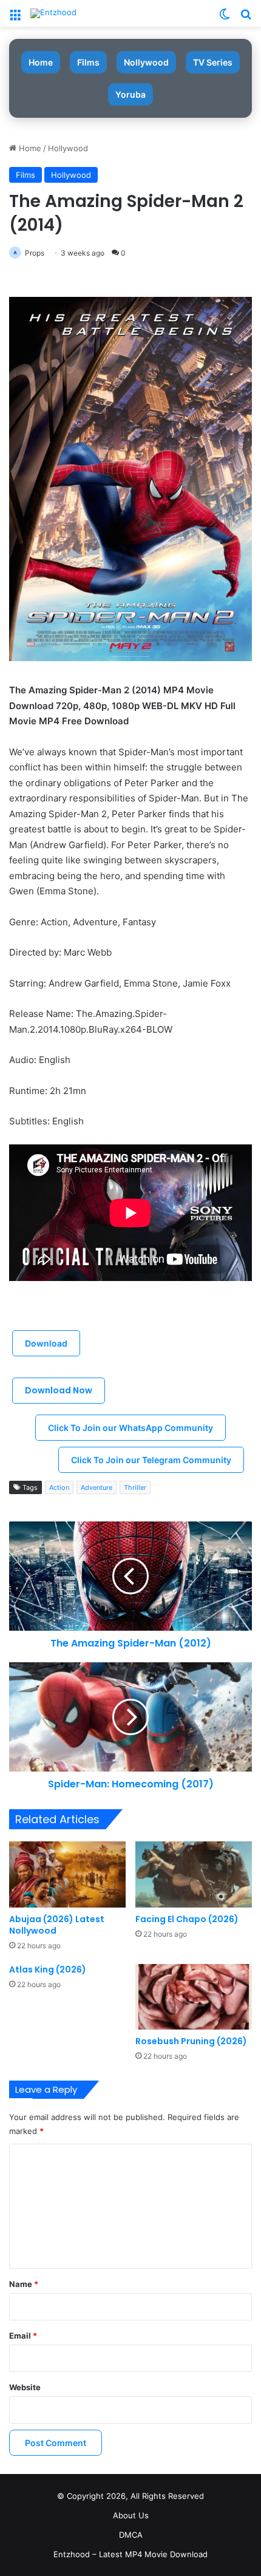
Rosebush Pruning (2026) (191, 2041)
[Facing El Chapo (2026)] (194, 1874)
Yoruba (130, 94)
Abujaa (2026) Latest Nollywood (57, 1925)
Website (25, 2387)
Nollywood (146, 62)
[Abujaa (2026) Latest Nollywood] (67, 1874)
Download (46, 1343)
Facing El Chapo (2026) (187, 1919)
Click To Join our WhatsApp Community (130, 1428)
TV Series (213, 62)
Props (35, 253)
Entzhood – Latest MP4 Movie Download (130, 2554)
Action (59, 1487)
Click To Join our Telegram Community (151, 1460)
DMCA (131, 2535)
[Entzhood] (53, 13)
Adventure (97, 1487)
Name (24, 2284)
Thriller (135, 1487)
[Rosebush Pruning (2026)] (194, 1997)
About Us (131, 2515)
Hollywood (68, 148)
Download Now (59, 1390)
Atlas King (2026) (48, 1969)
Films (88, 62)
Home (41, 62)
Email (23, 2336)
